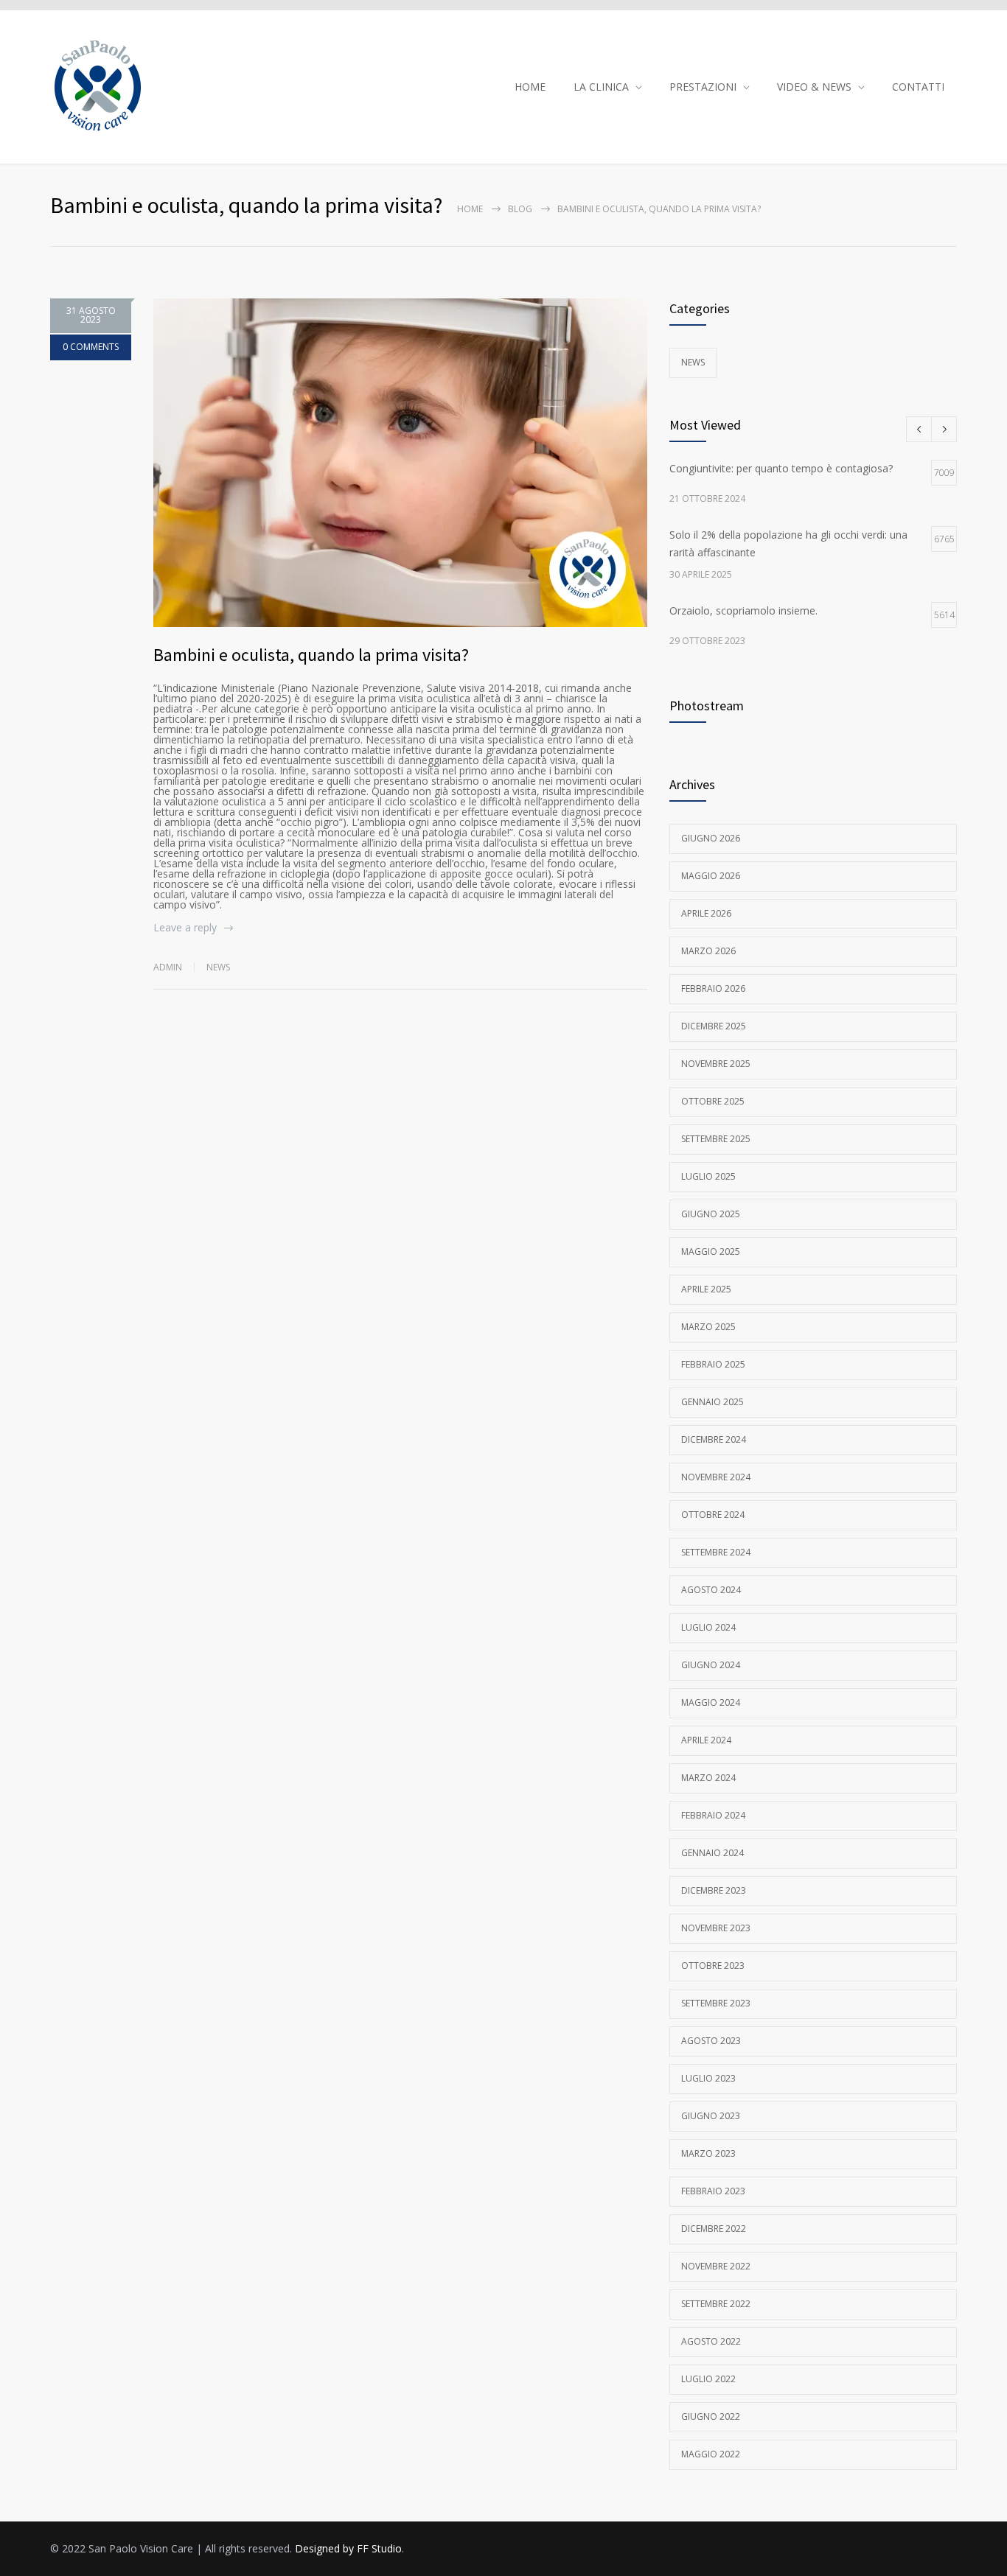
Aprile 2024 (706, 1740)
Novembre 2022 (716, 2266)
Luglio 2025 (708, 1176)
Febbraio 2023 (713, 2191)
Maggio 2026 (711, 876)
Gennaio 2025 (712, 1402)
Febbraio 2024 (713, 1815)
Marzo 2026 (708, 951)
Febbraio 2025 (713, 1364)
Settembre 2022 (716, 2304)
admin (168, 967)
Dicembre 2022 (714, 2229)
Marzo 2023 (708, 2153)
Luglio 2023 (708, 2078)
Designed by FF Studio (348, 2548)
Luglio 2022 (708, 2379)
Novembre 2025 (716, 1064)
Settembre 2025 (716, 1139)
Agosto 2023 (711, 2041)
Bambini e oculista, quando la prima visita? (311, 655)
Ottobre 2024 (713, 1515)
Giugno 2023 (711, 2116)
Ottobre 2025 (713, 1101)
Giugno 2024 (711, 1665)
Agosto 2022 (711, 2341)
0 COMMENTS (91, 347)
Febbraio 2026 (713, 988)
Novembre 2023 (716, 1928)
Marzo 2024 (708, 1778)
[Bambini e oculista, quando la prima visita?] (400, 463)
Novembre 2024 (716, 1477)
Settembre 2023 (716, 2003)
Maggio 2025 (711, 1252)
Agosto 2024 (711, 1590)
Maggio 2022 (711, 2454)
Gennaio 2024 (712, 1853)
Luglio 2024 (708, 1627)
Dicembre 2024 (714, 1439)
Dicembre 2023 (714, 1890)
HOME (530, 87)
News (218, 967)
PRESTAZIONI (703, 87)
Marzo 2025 (708, 1327)
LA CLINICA (601, 87)
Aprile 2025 (706, 1289)
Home (470, 209)
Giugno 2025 (711, 1214)
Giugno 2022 (711, 2416)
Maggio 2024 (711, 1702)
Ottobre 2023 (713, 1966)
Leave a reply (185, 927)
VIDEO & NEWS (814, 87)
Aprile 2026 (706, 913)
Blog (520, 209)
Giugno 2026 (711, 838)
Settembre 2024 (716, 1552)
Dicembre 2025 (714, 1026)
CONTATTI (918, 87)
